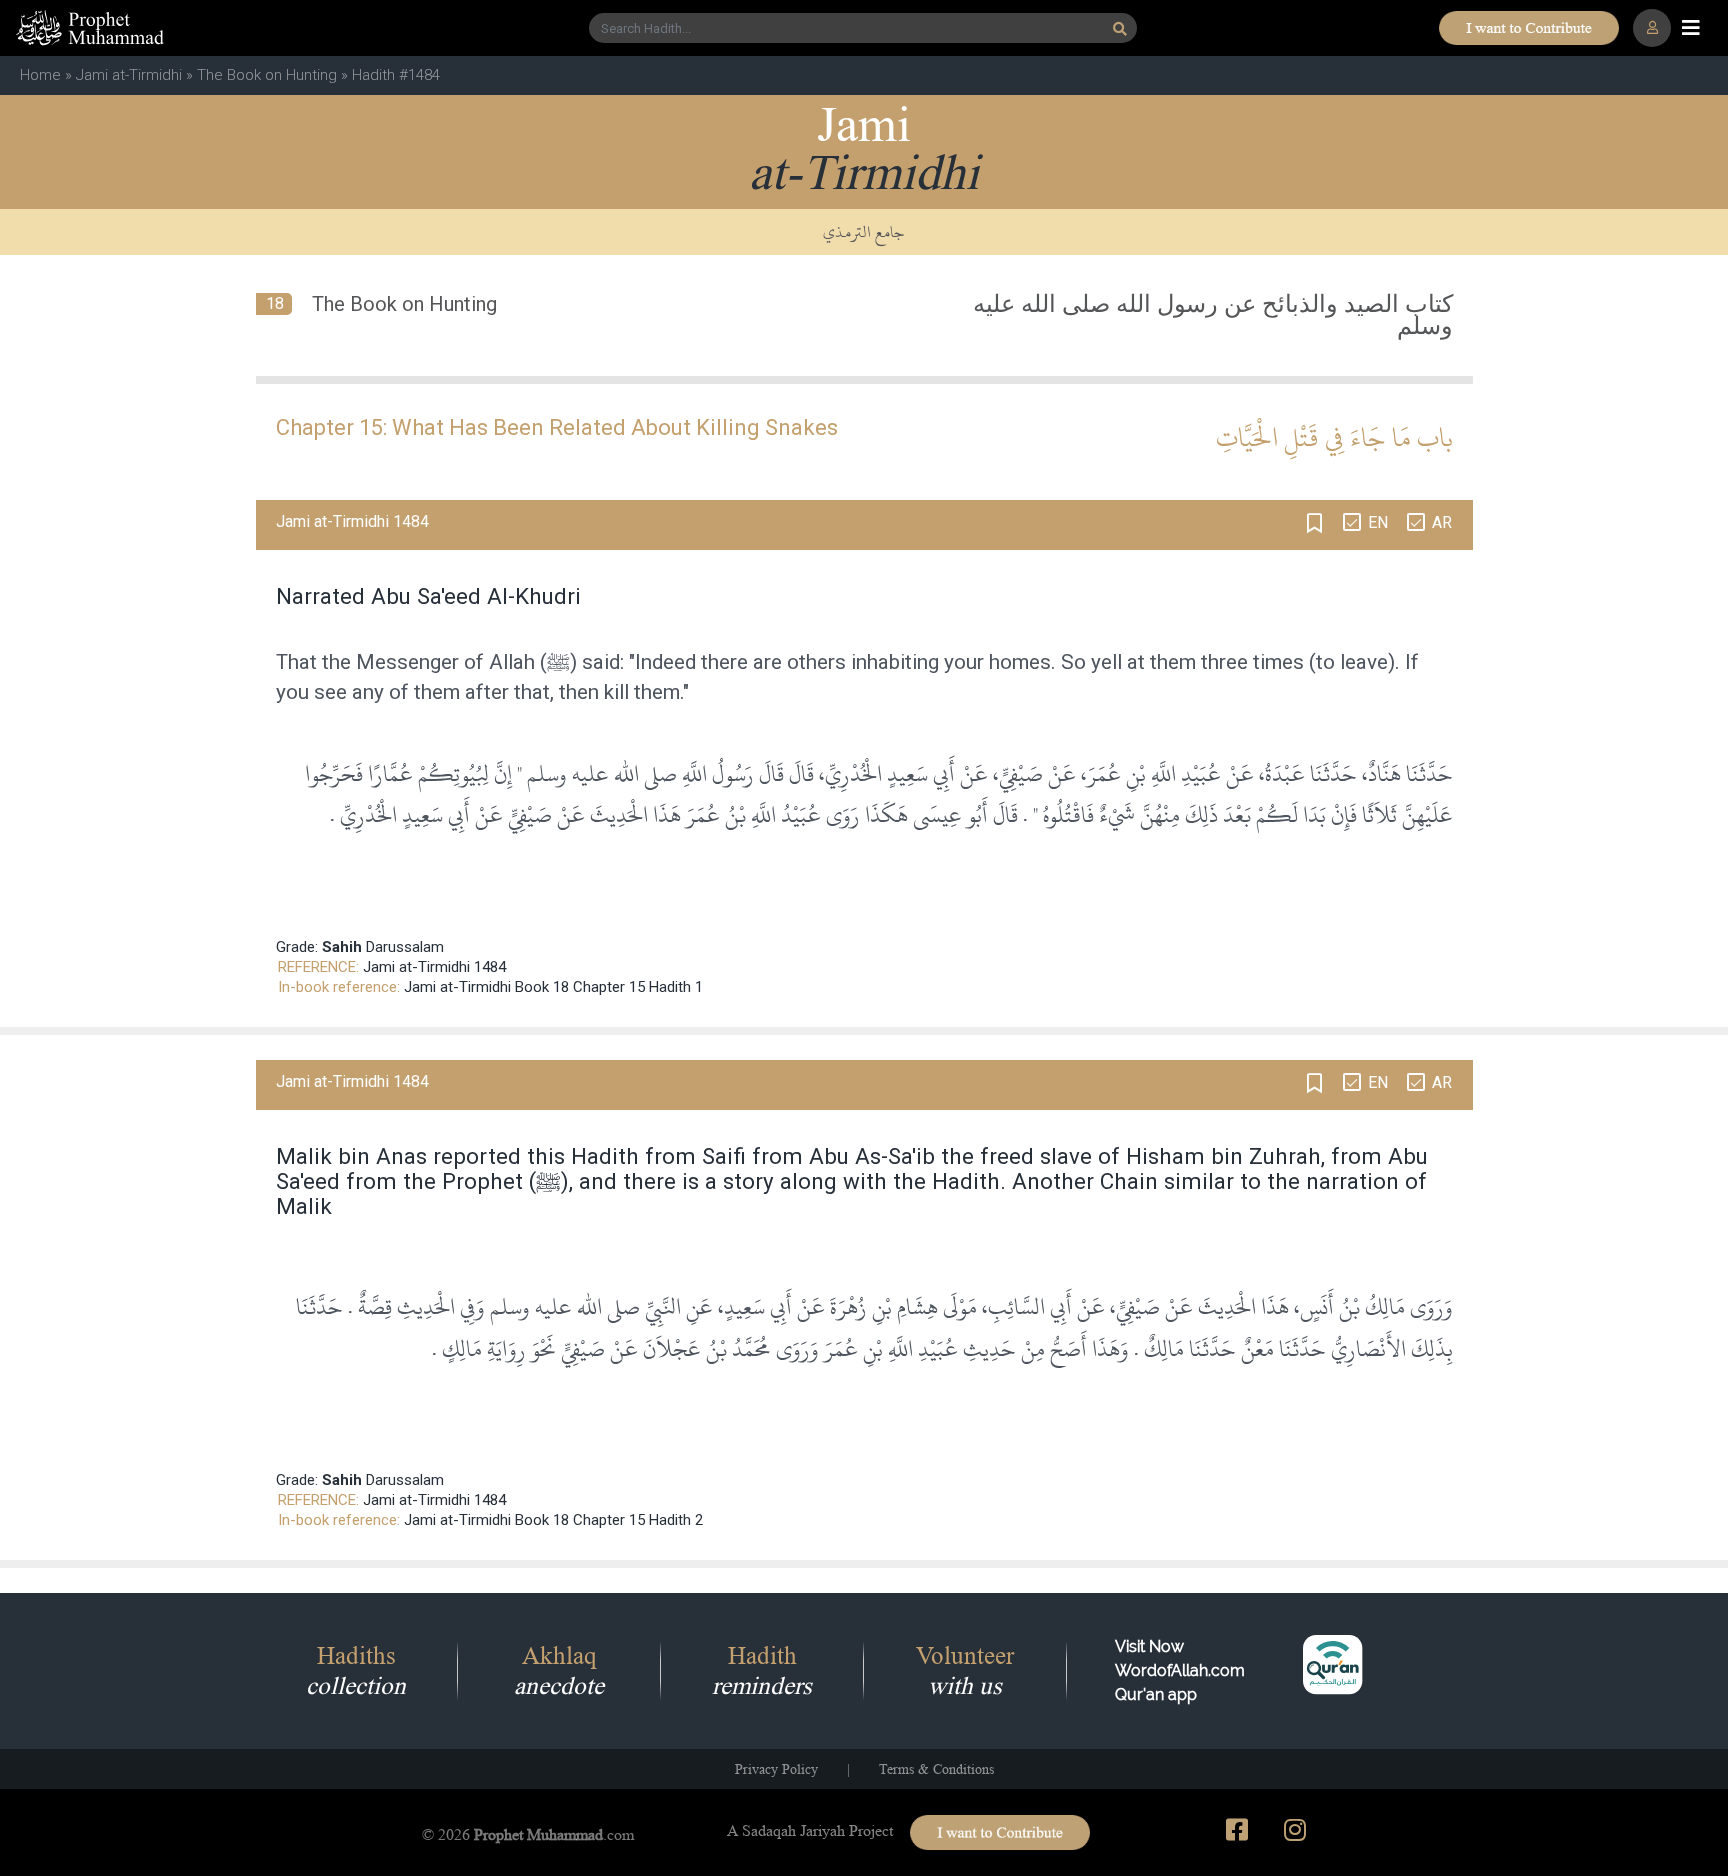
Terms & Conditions (936, 1769)
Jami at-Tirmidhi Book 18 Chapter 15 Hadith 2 (553, 1520)
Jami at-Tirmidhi (129, 75)
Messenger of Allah (445, 662)
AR (1442, 522)
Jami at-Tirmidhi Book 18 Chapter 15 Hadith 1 (553, 987)
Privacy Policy (776, 1769)
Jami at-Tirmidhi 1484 (434, 967)
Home (40, 75)
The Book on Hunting (267, 75)
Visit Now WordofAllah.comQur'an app (1180, 1670)
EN (1378, 522)
